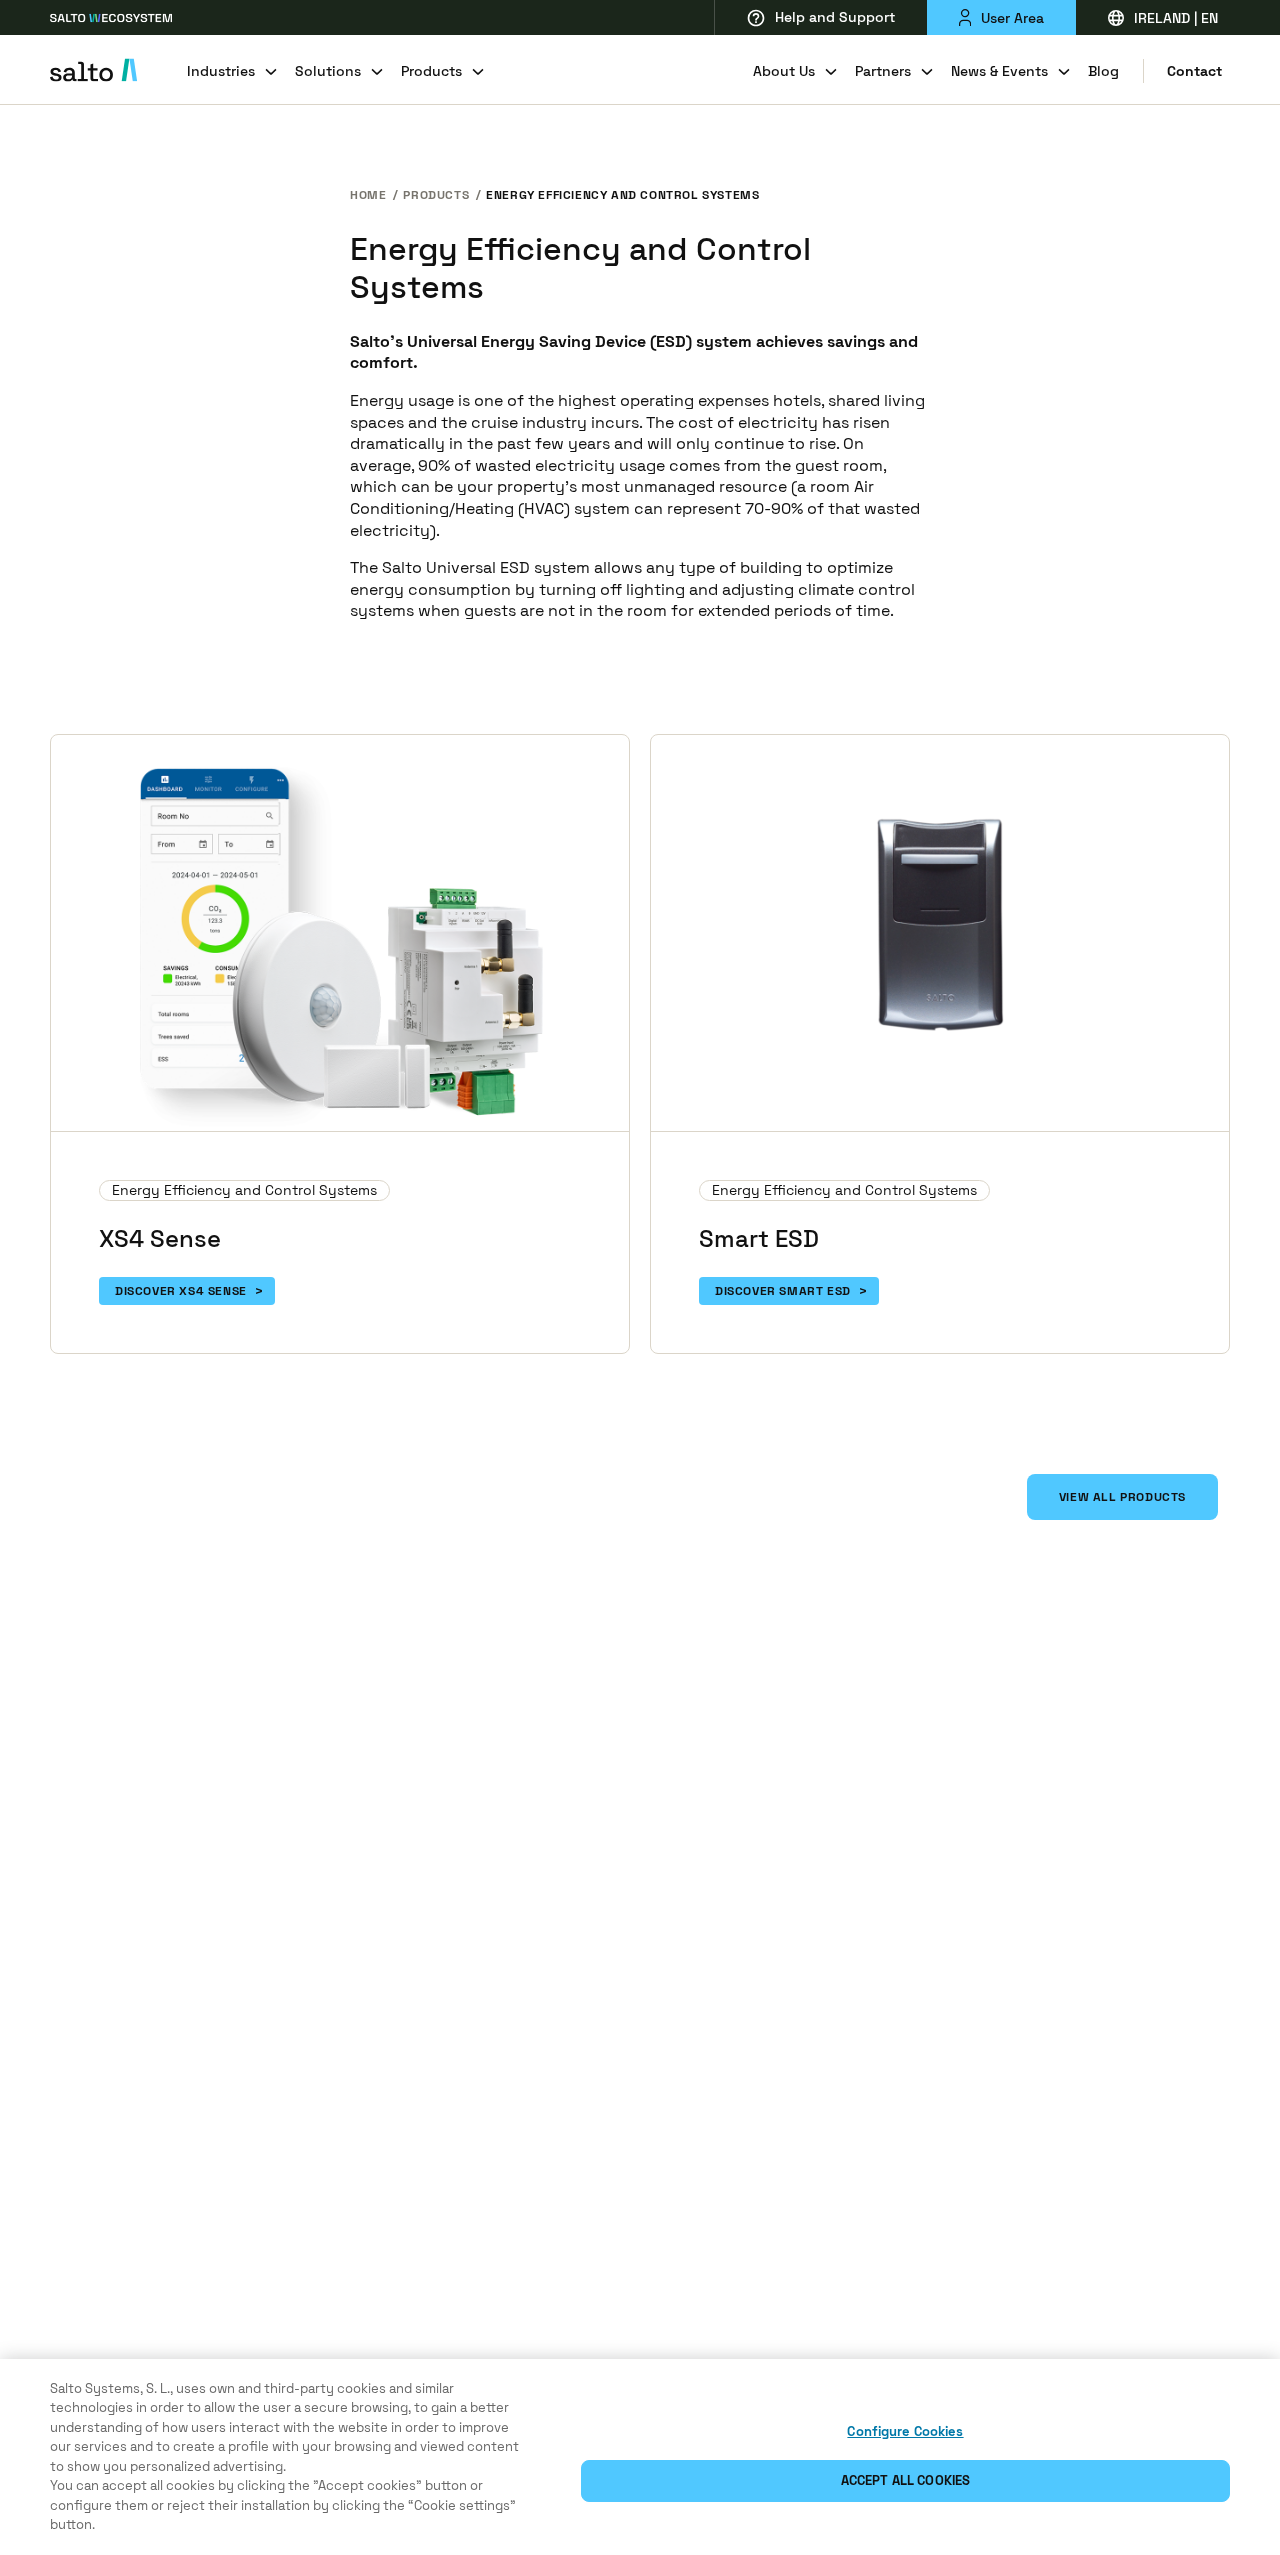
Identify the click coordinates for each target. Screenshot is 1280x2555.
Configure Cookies (905, 2431)
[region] (640, 2457)
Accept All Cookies (905, 2480)
